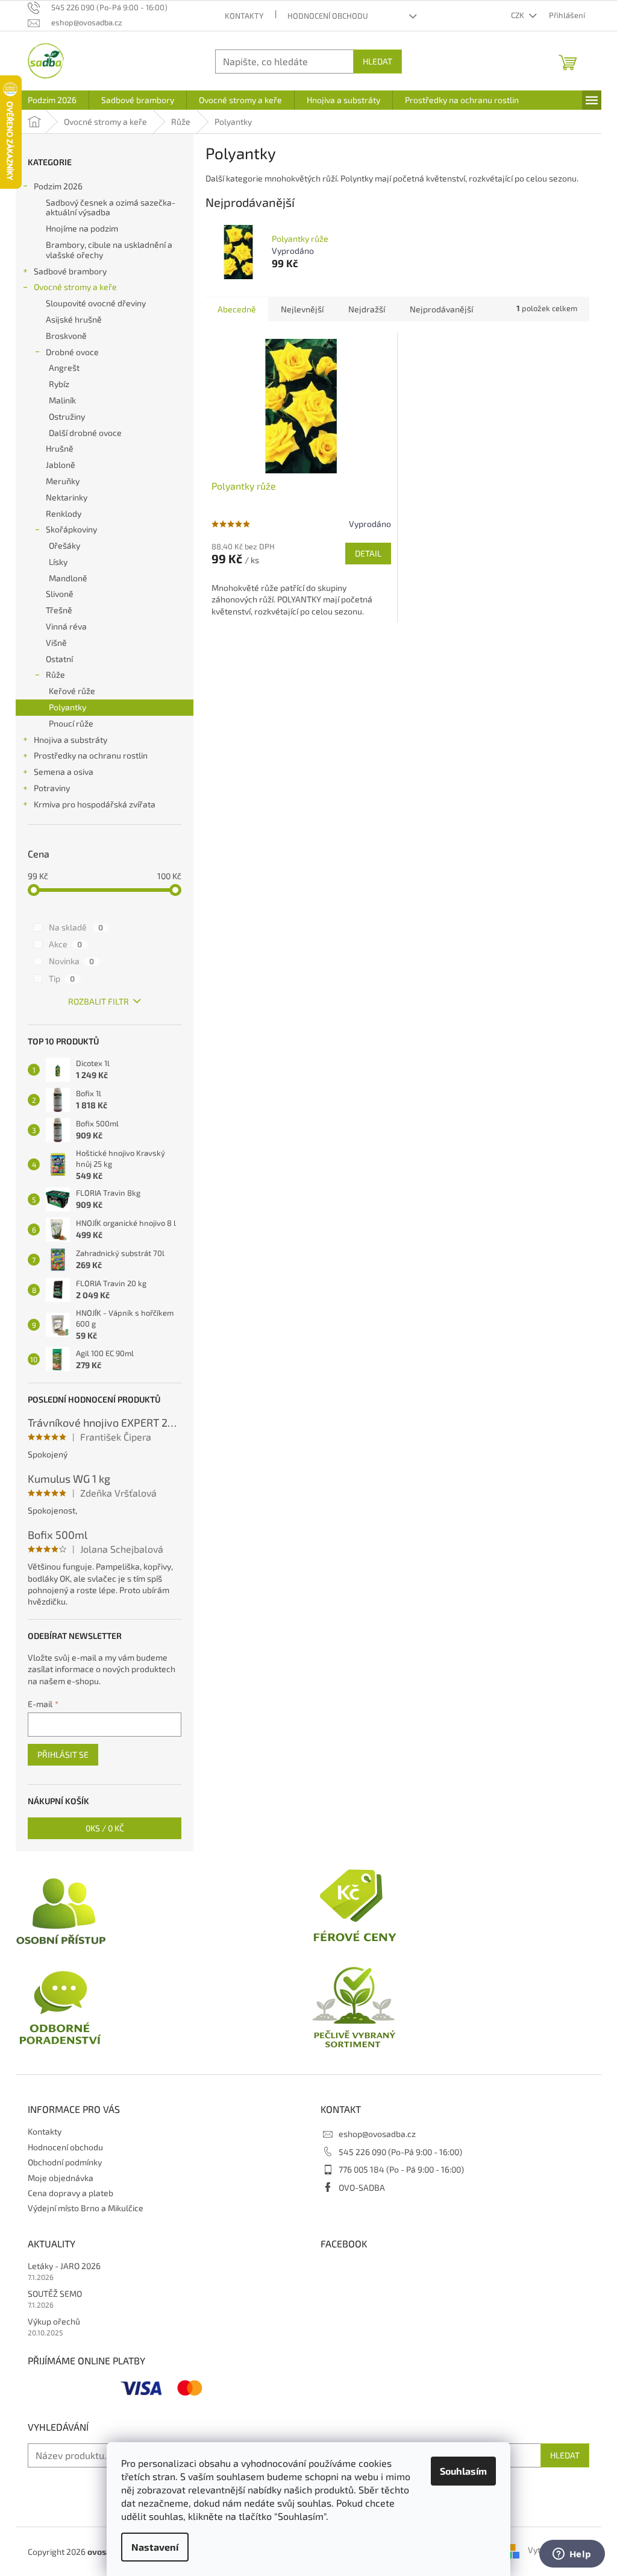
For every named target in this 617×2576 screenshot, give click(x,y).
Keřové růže (72, 691)
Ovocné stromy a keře (75, 287)
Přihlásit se (63, 1754)
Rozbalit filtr (99, 1001)
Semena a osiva (64, 772)
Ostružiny (67, 416)
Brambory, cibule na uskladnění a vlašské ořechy (109, 250)
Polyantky (67, 707)
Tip (62, 978)
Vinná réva (66, 626)
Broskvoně (66, 336)
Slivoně (60, 594)
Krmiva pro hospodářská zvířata (95, 804)
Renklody (64, 513)
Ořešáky (64, 545)
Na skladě (76, 927)
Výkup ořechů (54, 2321)
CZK (518, 15)
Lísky (58, 562)
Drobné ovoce (72, 352)
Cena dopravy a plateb (70, 2193)
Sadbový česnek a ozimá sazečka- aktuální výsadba (111, 207)
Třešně (59, 610)
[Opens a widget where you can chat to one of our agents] (572, 2555)
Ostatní (59, 659)
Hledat (377, 61)
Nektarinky (67, 497)
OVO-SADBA (362, 2187)
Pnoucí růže (71, 723)
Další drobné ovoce (85, 433)
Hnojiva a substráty (70, 740)
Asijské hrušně (74, 319)
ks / (105, 1828)
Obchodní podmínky (65, 2162)
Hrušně (60, 448)
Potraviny (52, 788)
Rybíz (59, 384)
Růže (55, 674)
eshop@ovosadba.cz (377, 2134)
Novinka (71, 961)
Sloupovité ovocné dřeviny (96, 303)
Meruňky (63, 481)
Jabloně (61, 465)
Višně (56, 642)
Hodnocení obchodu (328, 16)
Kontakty (244, 16)
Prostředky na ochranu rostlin (91, 755)
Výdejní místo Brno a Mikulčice (86, 2208)
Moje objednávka (61, 2178)
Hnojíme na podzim (82, 228)
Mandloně (68, 578)
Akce (65, 944)
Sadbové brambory (70, 271)
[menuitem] (52, 100)
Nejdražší (367, 309)
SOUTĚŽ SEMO (55, 2293)
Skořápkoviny (71, 529)
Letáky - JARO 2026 (64, 2266)
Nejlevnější (302, 309)
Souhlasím (463, 2471)
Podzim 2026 (58, 186)
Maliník (62, 400)
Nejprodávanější (441, 309)
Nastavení (155, 2547)
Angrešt (64, 368)
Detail (368, 553)
